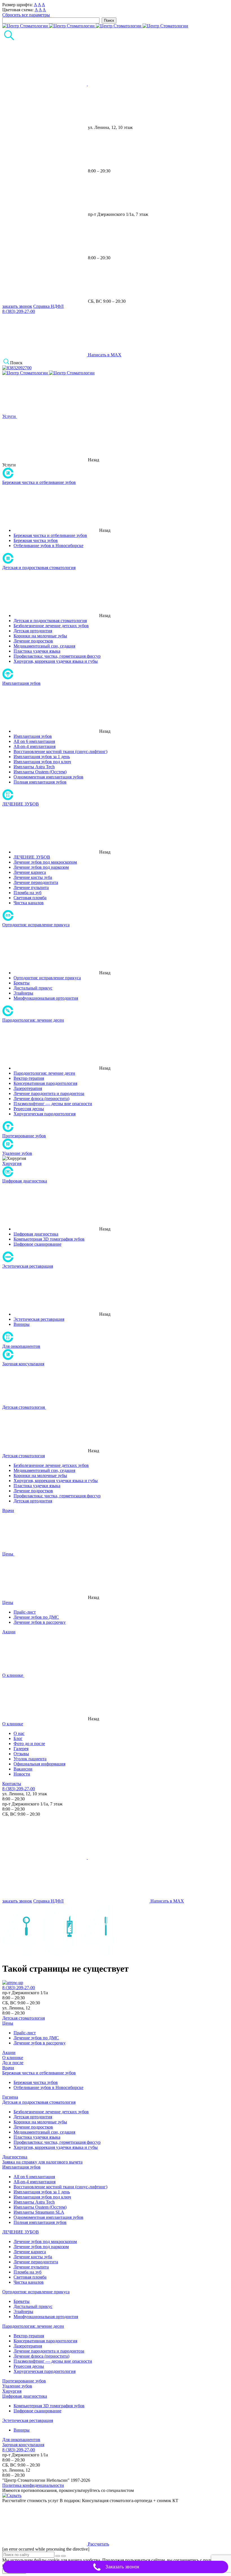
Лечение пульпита (31, 887)
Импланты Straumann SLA (39, 2212)
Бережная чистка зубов (36, 540)
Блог (18, 1738)
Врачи (8, 2068)
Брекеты (22, 983)
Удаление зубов (17, 1153)
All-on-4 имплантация (35, 746)
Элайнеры (23, 993)
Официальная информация (39, 1764)
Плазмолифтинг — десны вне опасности (53, 1104)
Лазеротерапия (28, 1088)
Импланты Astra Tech (34, 767)
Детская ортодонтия (33, 631)
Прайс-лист (25, 1612)
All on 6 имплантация (34, 741)
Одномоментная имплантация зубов (48, 777)
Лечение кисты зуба (33, 877)
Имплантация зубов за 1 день (42, 757)
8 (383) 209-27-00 (19, 311)
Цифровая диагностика (25, 1181)
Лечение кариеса (30, 872)
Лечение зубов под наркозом (41, 867)
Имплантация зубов (21, 683)
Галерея (21, 1749)
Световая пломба (30, 898)
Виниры (22, 1324)
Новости (22, 1774)
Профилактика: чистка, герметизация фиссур (57, 656)
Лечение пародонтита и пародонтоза (49, 1093)
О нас (19, 1733)
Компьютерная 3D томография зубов (49, 1239)
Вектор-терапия (29, 1078)
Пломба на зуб (27, 893)
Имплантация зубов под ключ (42, 762)
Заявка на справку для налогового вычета (42, 2162)
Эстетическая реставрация (28, 1266)
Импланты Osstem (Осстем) (40, 772)
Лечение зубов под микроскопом (45, 862)
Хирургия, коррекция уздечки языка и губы (56, 661)
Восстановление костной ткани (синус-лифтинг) (60, 751)
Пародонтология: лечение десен (33, 1020)
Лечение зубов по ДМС (36, 1617)
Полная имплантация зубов (40, 782)
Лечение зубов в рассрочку (40, 1622)
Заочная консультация (23, 1364)
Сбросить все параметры (26, 15)
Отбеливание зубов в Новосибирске (48, 546)
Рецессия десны (29, 1109)
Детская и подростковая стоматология (39, 568)
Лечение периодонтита (36, 882)
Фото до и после (29, 1744)
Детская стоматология (24, 1456)
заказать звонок (17, 306)
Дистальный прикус (33, 988)
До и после (13, 2063)
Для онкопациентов (21, 1346)
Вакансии (23, 1769)
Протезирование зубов (24, 1136)
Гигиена (10, 2097)
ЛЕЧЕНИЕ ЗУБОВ (21, 804)
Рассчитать (98, 2544)
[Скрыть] (12, 2495)
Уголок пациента (30, 1759)
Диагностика (15, 2157)
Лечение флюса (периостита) (41, 1099)
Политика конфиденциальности (33, 2485)
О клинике (13, 1724)
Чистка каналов (29, 903)
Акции (9, 2052)
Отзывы (21, 1754)
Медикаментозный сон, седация (44, 646)
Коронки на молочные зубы (40, 636)
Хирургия (12, 1163)
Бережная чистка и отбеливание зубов (39, 482)
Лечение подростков (33, 641)
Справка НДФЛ (48, 306)
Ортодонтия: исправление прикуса (36, 925)
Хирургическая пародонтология (45, 1114)
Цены (8, 1602)
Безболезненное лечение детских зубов (51, 626)
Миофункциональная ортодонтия (46, 998)
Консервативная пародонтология (45, 1083)
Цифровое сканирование (37, 1244)
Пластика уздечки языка (37, 651)
